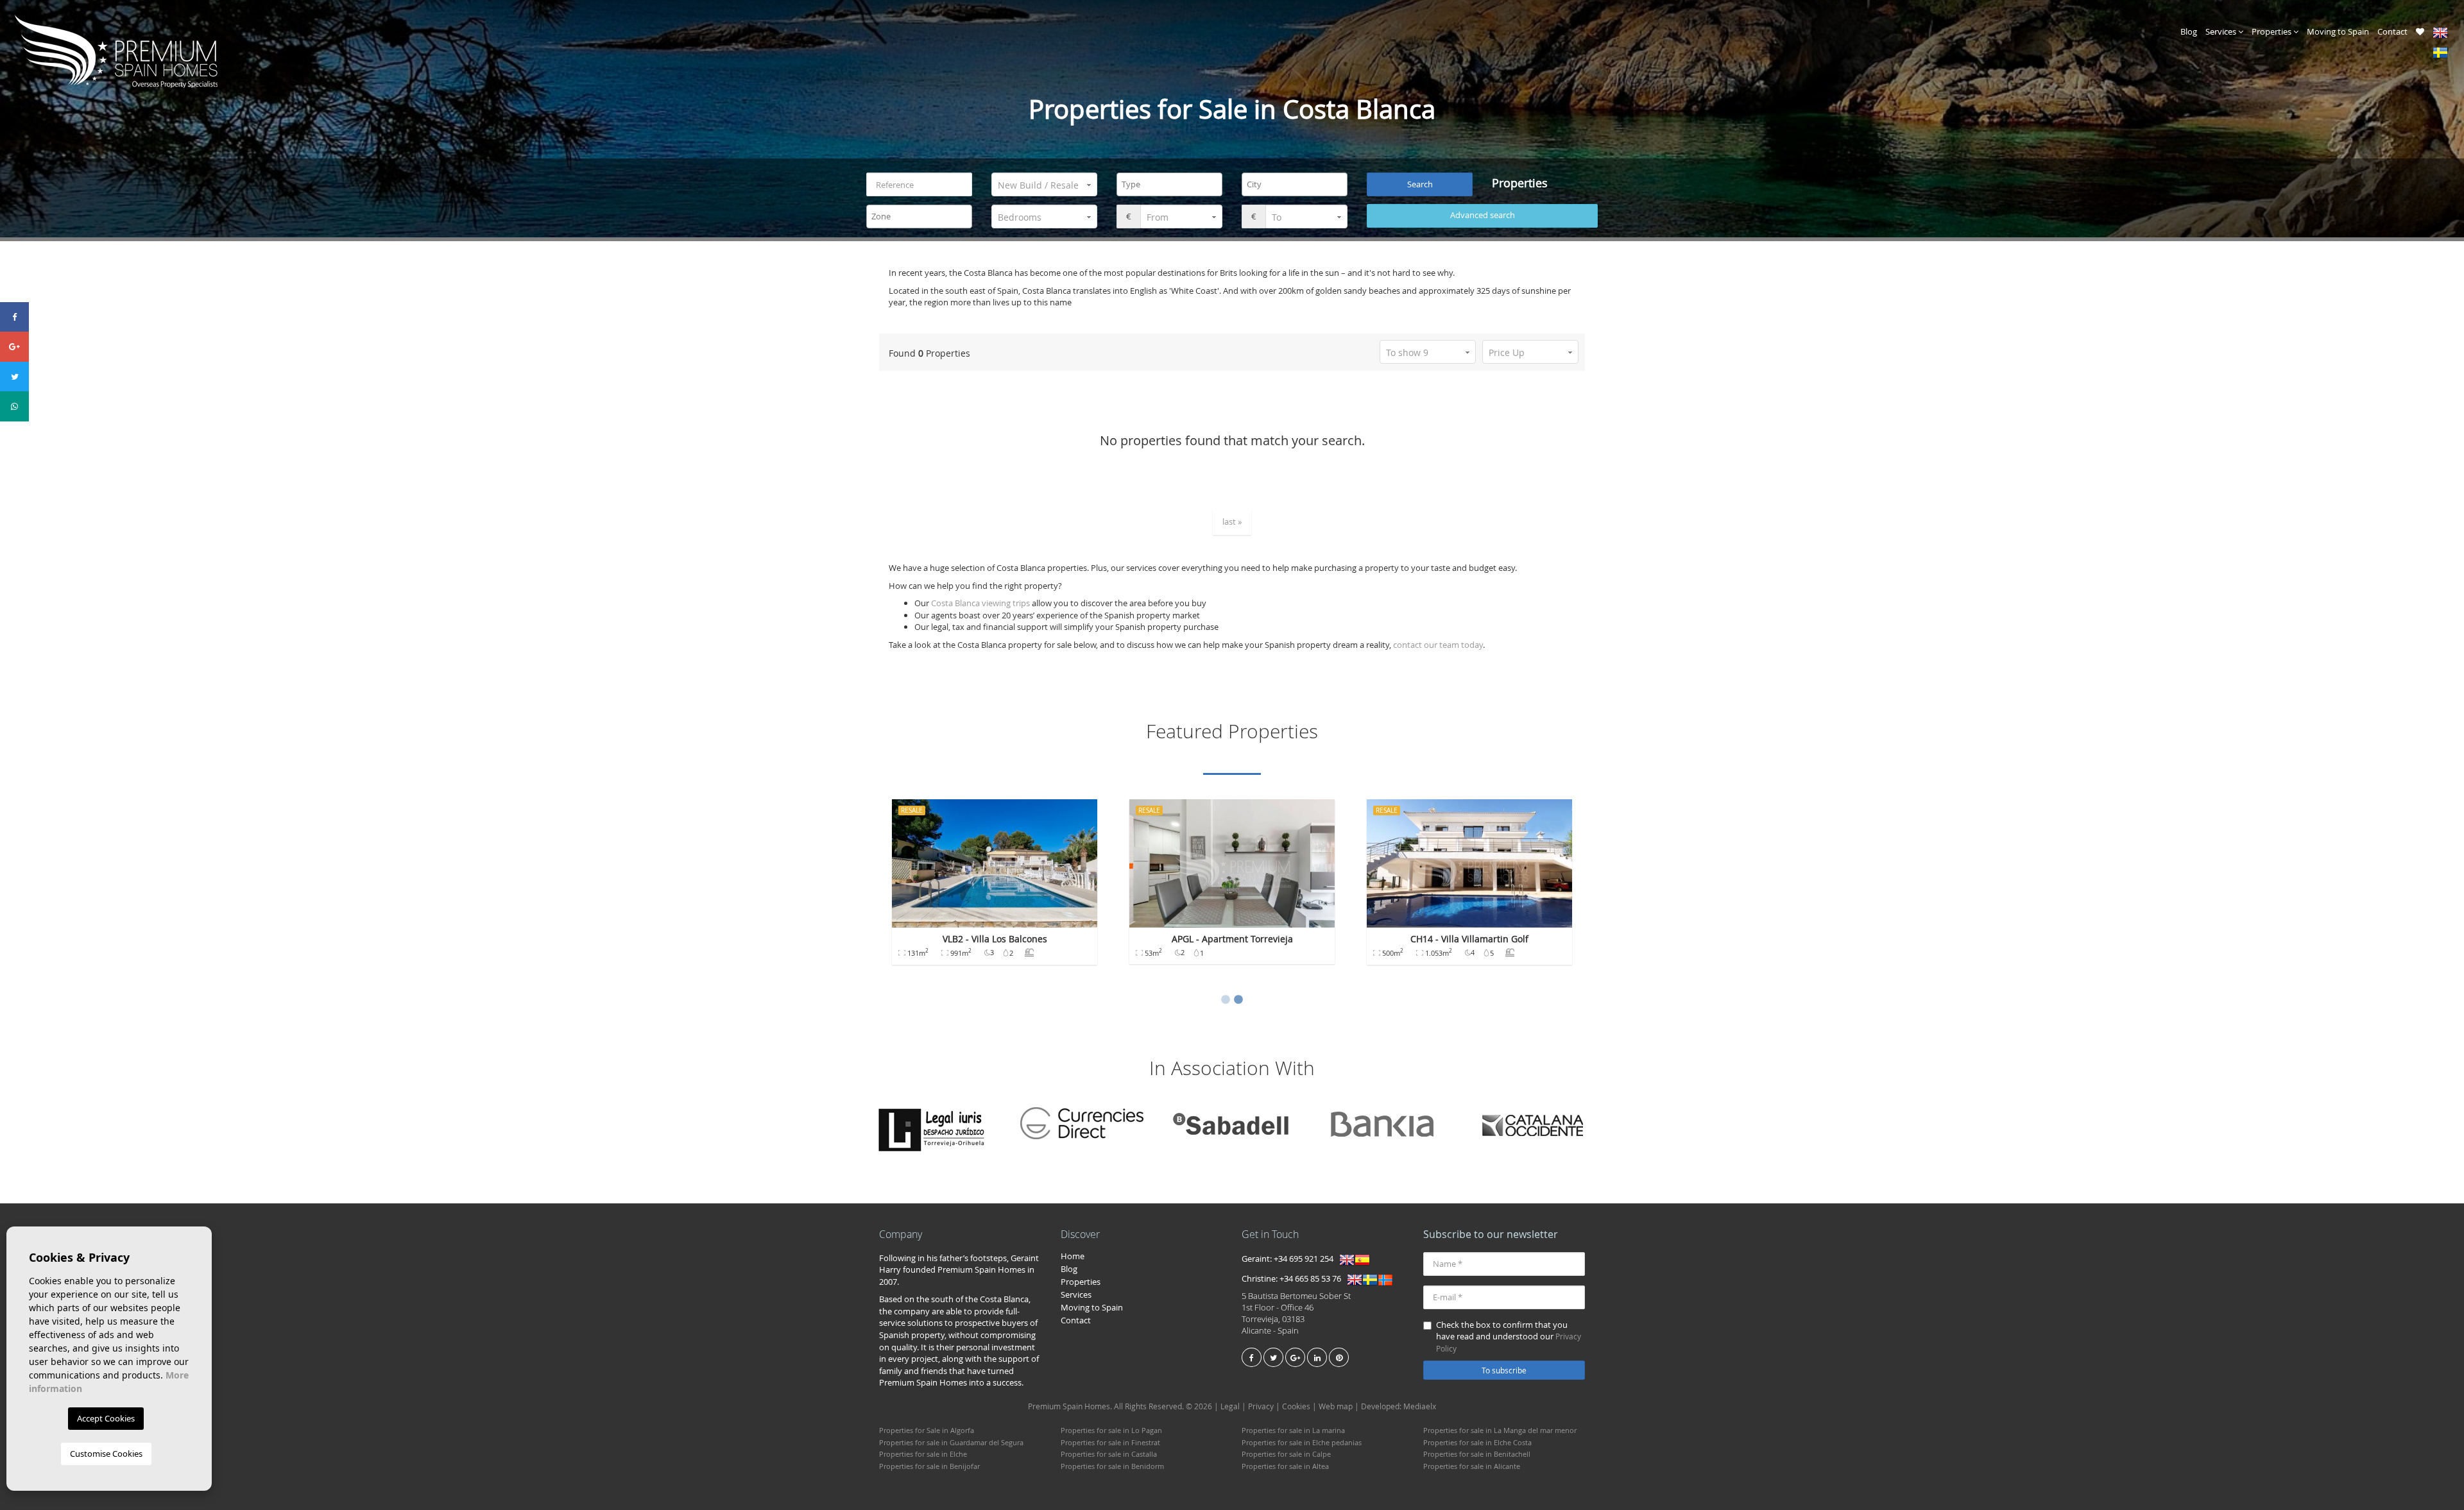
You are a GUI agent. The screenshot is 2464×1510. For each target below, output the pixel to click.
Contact (2392, 31)
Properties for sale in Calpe (1286, 1454)
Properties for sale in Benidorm (1112, 1466)
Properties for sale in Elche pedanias (1302, 1442)
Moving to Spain (2338, 31)
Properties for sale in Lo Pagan (1111, 1430)
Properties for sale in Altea (1285, 1466)
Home (1073, 1256)
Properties (2272, 31)
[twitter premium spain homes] (1273, 1357)
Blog (2189, 31)
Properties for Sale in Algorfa (927, 1430)
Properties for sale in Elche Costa (1477, 1442)
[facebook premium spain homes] (1252, 1357)
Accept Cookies (106, 1418)
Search (1420, 184)
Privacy (1261, 1406)
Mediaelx (1420, 1406)
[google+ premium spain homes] (1295, 1357)
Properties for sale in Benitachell (1477, 1454)
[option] (995, 888)
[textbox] (1173, 184)
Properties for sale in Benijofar (929, 1466)
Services (2222, 31)
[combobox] (1169, 184)
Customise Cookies (106, 1454)
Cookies (1296, 1406)
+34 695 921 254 (1304, 1259)
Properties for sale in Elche (923, 1454)
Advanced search (1483, 215)
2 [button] (1238, 1000)
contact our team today (1438, 645)
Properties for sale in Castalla (1109, 1454)
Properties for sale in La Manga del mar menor (1500, 1430)
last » (1232, 522)
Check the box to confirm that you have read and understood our (1509, 1336)
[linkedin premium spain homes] (1317, 1357)
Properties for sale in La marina (1293, 1430)
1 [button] (1226, 1000)
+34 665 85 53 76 (1310, 1278)
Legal (1230, 1406)
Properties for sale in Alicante (1472, 1466)
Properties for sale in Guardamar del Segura (951, 1442)
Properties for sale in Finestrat (1110, 1442)
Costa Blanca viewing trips (980, 603)
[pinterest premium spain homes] (1339, 1357)
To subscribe (1504, 1370)
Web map (1336, 1406)
